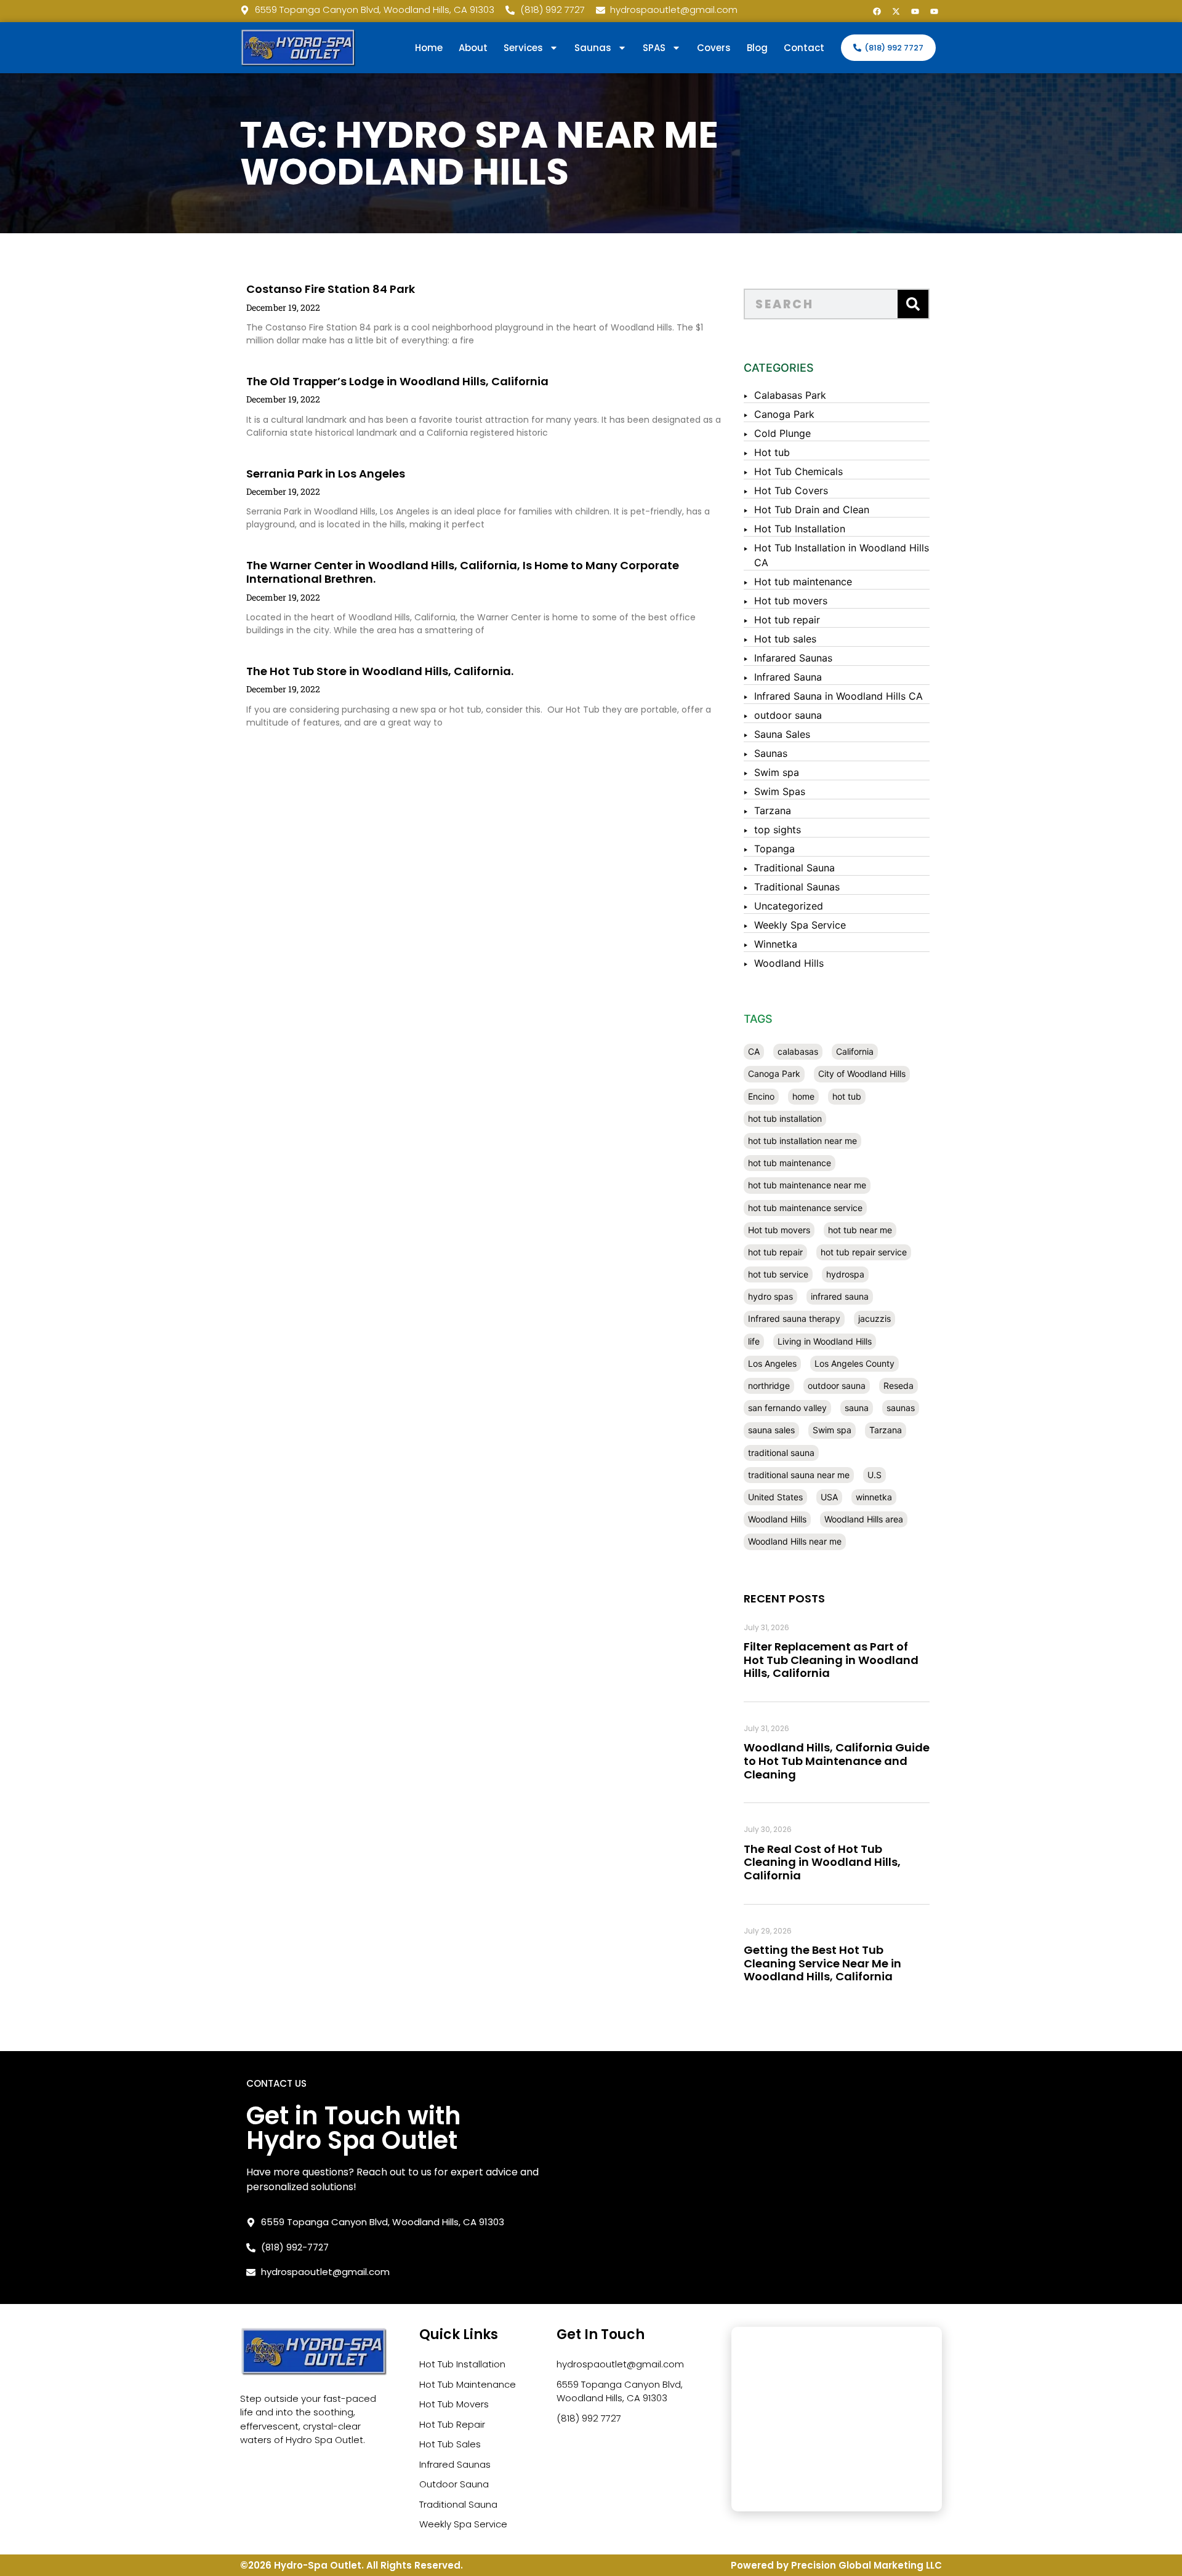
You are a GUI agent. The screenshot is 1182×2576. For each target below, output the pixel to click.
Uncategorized (789, 906)
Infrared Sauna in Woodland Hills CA (838, 696)
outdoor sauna (788, 715)
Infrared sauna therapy (794, 1318)
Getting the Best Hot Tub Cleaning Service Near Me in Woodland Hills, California (822, 1963)
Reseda (899, 1386)
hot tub (847, 1096)
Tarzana (773, 810)
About (473, 48)
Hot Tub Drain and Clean (812, 510)
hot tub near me (860, 1230)
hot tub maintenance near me (807, 1185)
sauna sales (771, 1430)
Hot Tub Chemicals (798, 471)
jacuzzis (874, 1318)
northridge (769, 1386)
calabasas (798, 1051)
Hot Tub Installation (800, 529)
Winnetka (776, 944)
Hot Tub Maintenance (468, 2384)
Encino (761, 1096)
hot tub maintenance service (805, 1208)
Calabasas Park (790, 395)
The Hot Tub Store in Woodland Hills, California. (380, 671)
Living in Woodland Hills (825, 1341)
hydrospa (845, 1274)
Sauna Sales (782, 734)
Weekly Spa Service (800, 925)
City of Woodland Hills (862, 1074)
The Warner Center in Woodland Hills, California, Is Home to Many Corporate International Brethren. (463, 572)
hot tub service (778, 1274)
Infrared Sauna (788, 677)
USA (829, 1497)
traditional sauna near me (799, 1475)
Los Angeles (772, 1363)
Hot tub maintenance (803, 582)
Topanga (774, 849)
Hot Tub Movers (454, 2404)
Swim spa (777, 772)
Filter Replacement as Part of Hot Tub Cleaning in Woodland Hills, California (831, 1660)
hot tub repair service (864, 1252)
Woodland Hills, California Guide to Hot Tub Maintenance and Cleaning (837, 1761)
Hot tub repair (787, 620)
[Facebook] (877, 11)
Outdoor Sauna (454, 2484)
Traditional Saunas (797, 887)
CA (754, 1051)
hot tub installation (785, 1118)
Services (523, 48)
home (803, 1096)
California (855, 1051)
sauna (857, 1408)
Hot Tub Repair (452, 2424)
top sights (778, 830)
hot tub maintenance (790, 1163)
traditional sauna (781, 1453)
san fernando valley (787, 1408)
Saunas (771, 753)
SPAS (654, 48)
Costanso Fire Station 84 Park (331, 289)
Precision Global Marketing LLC (866, 2565)
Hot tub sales (785, 639)
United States (775, 1497)
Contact (804, 48)
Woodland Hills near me (795, 1541)
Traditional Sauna (794, 868)
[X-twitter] (896, 11)
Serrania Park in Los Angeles (326, 474)
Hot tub (772, 452)
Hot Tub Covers (791, 490)
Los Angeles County (854, 1363)
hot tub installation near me (802, 1141)
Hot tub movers (791, 601)
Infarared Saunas (793, 658)
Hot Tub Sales (450, 2444)
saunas (901, 1408)
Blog (757, 48)
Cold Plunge (782, 433)
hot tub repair (775, 1252)
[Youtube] (915, 11)
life (754, 1341)
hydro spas (770, 1296)
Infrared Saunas (455, 2464)
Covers (714, 48)
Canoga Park (784, 414)
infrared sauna (840, 1296)
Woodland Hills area (864, 1519)
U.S (874, 1475)
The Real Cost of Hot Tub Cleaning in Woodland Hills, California (822, 1862)
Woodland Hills (789, 963)
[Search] (913, 304)
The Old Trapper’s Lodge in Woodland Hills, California (397, 381)
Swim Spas (780, 791)
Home (429, 48)
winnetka (874, 1497)
